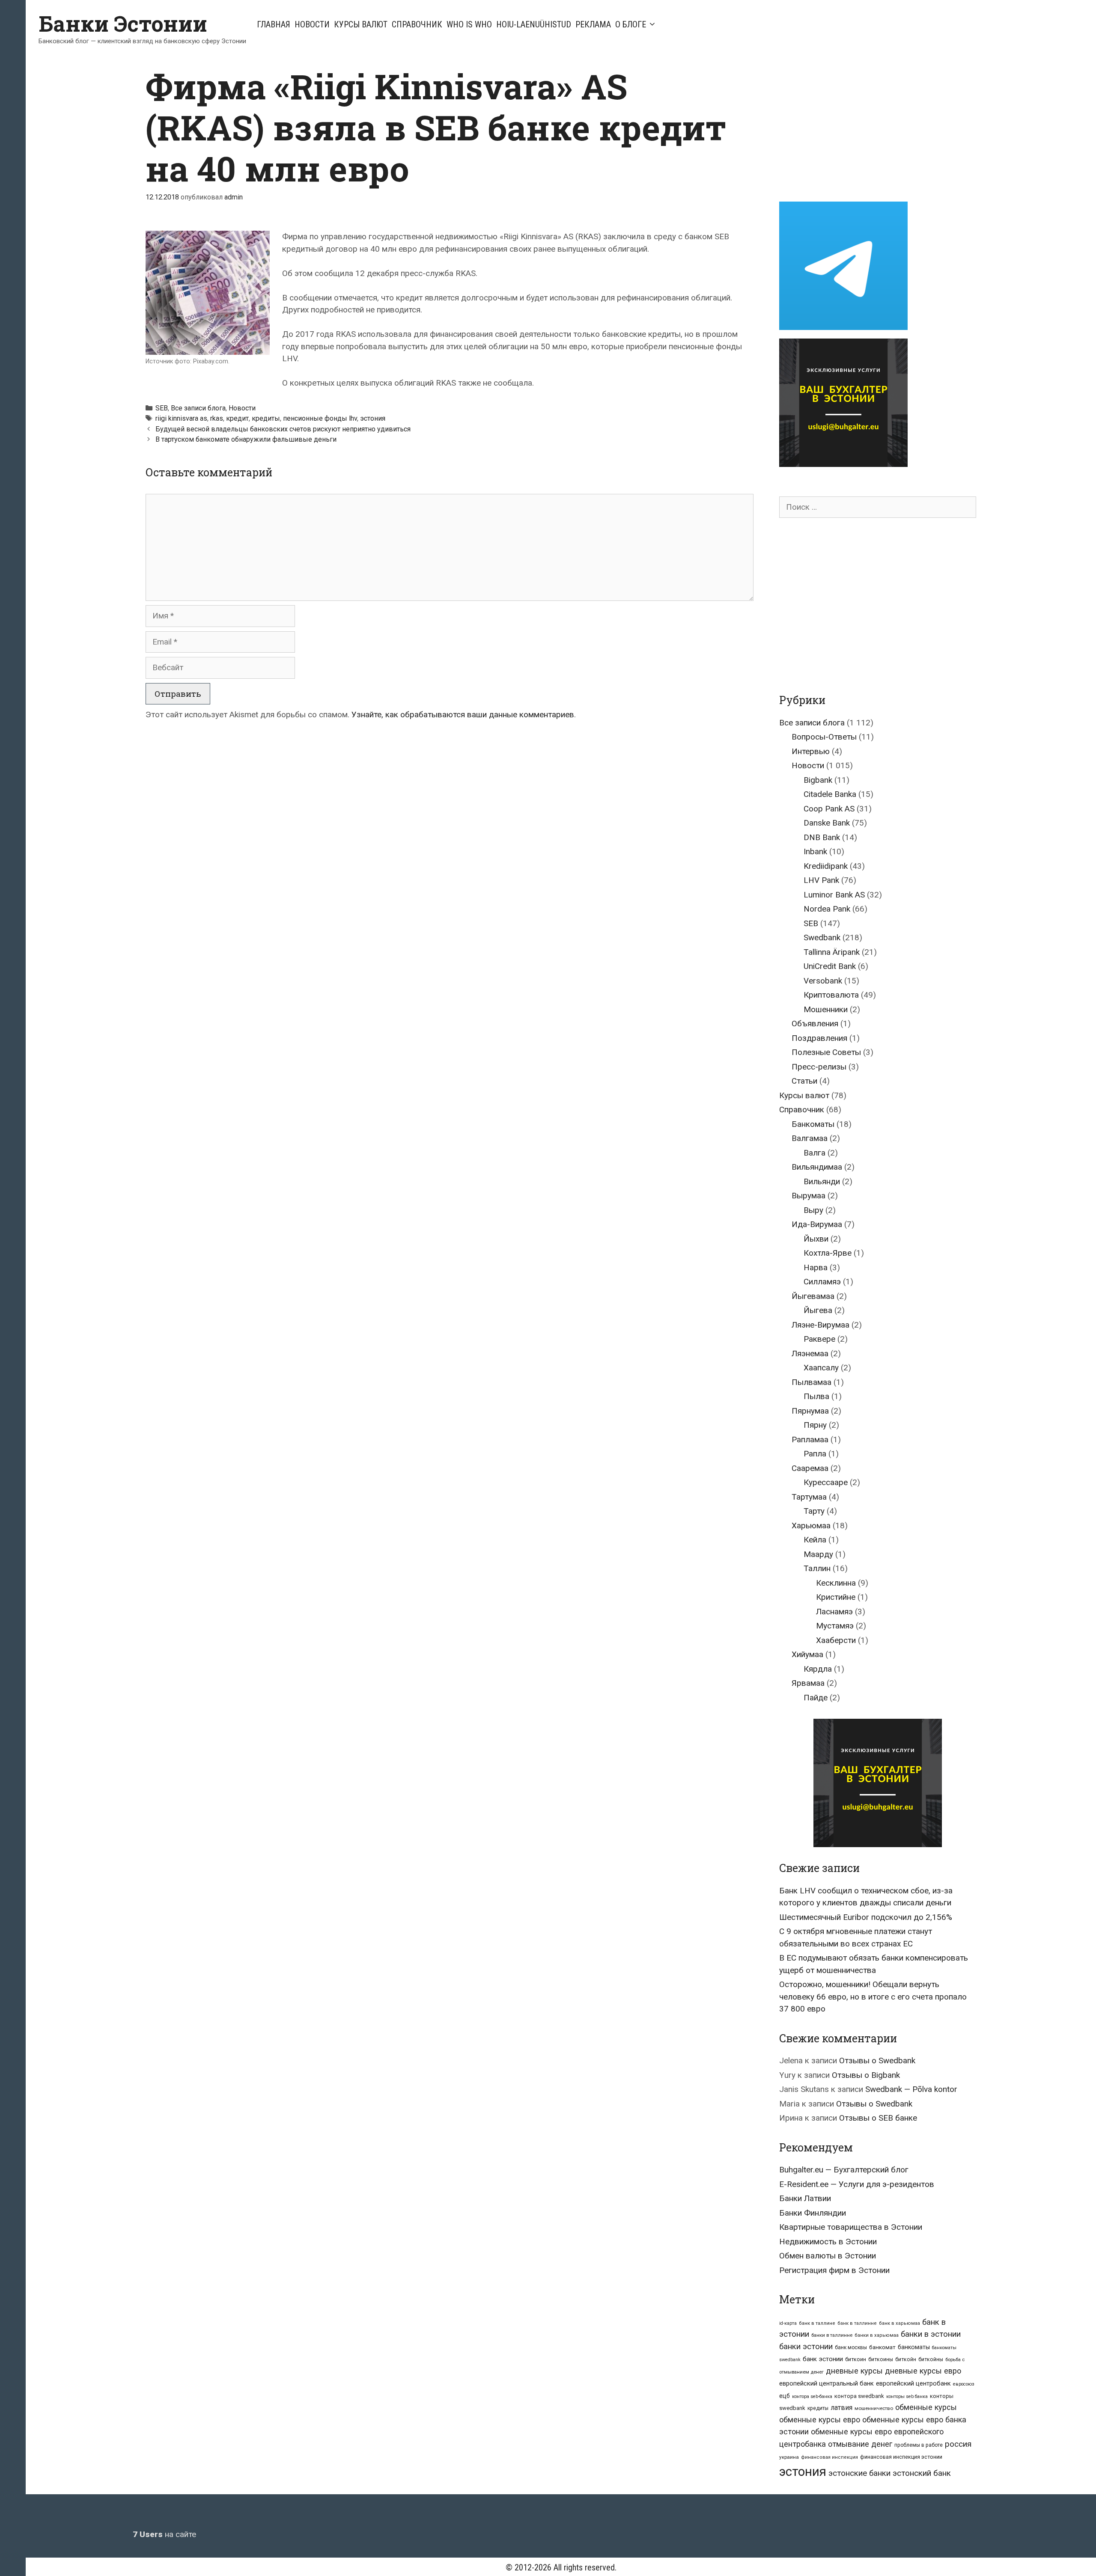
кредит (237, 418)
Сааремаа (810, 1468)
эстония (373, 418)
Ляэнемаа (810, 1353)
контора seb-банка (812, 2396)
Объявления (815, 1024)
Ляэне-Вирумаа (821, 1325)
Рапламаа (810, 1440)
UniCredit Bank (830, 966)
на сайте (164, 2534)
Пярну (815, 1425)
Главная (274, 24)
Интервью (811, 751)
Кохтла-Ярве (828, 1253)
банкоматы (914, 2347)
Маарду (818, 1554)
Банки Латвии (805, 2198)
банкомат (882, 2347)
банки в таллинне (832, 2335)
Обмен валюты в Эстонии (828, 2256)
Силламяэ (822, 1282)
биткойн (906, 2359)
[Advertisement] (851, 125)
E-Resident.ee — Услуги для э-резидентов (857, 2184)
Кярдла (818, 1669)
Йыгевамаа (813, 1296)
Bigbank (818, 780)
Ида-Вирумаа (817, 1224)
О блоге (631, 24)
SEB (162, 408)
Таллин (817, 1568)
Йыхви (816, 1239)
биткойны (931, 2359)
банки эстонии (806, 2347)
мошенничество (874, 2408)
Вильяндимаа (817, 1167)
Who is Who (469, 24)
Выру (813, 1210)
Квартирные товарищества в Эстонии (851, 2227)
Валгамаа (810, 1138)
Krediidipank (826, 866)
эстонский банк (922, 2473)
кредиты (266, 418)
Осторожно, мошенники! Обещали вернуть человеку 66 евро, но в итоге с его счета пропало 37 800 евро (873, 1997)
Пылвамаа (812, 1382)
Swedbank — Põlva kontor (911, 2089)
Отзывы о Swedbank (877, 2061)
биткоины (881, 2359)
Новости (312, 24)
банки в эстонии (931, 2334)
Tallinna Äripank (832, 952)
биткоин (856, 2359)
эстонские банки (859, 2473)
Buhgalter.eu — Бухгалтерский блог (844, 2170)
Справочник (417, 24)
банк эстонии (823, 2359)
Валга (815, 1153)
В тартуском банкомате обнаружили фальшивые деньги (246, 439)
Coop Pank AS (829, 809)
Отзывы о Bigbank (866, 2075)
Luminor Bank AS (834, 895)
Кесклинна (836, 1583)
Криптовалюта (831, 995)
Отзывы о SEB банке (878, 2118)
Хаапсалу (821, 1368)
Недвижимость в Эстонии (828, 2242)
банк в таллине (817, 2323)
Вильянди (822, 1181)
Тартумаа (809, 1497)
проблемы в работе (919, 2445)
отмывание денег (860, 2444)
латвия (841, 2408)
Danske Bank (827, 823)
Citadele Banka (830, 794)
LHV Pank (821, 880)
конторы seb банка (907, 2396)
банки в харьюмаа (877, 2335)
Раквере (819, 1339)
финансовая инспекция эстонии (901, 2457)
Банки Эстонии (123, 24)
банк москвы (851, 2347)
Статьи (804, 1081)
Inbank (815, 851)
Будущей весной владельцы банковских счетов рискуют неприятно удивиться (283, 429)
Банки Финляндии (813, 2213)
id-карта (788, 2323)
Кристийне (836, 1597)
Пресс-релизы (819, 1067)
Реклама (593, 24)
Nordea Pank (827, 909)
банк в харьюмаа (899, 2323)
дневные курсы (854, 2371)
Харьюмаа (811, 1526)
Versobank (823, 981)
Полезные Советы (826, 1052)
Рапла (815, 1454)
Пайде (816, 1698)
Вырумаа (809, 1196)
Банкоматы (813, 1124)
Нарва (816, 1267)
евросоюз (964, 2384)
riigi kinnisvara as (181, 418)
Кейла (815, 1540)
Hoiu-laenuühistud (534, 24)
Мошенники (826, 1009)
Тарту (814, 1511)
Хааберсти (836, 1640)
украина (789, 2457)
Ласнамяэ (834, 1612)
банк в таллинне (857, 2323)
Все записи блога (198, 408)
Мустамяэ (835, 1626)
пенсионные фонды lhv (320, 418)
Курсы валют (361, 24)
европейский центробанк (913, 2383)
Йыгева (818, 1310)
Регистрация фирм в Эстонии (834, 2270)
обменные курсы (926, 2407)
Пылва (816, 1396)
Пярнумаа (810, 1411)
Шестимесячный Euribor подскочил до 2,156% (866, 1917)
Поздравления (819, 1038)
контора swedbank (859, 2396)
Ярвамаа (808, 1683)
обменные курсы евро (820, 2420)
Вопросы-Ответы (824, 737)
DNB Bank (822, 837)
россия (958, 2444)
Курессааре (826, 1482)
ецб (785, 2396)
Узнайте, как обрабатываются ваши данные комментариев (463, 715)
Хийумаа (807, 1654)
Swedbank (822, 937)
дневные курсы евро (923, 2371)
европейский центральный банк (826, 2383)
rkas (217, 418)
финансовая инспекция (829, 2457)
